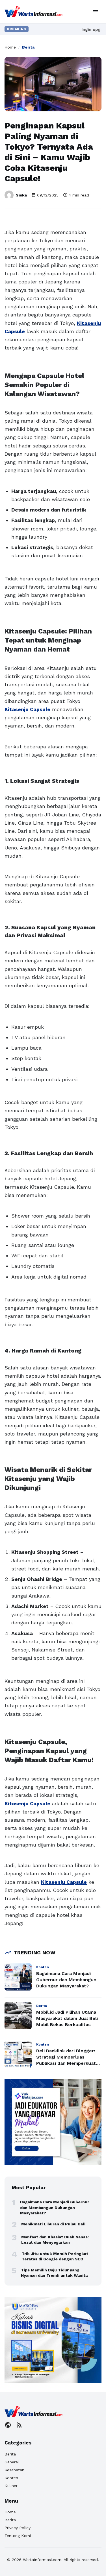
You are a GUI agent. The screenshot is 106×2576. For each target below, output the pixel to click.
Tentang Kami (18, 2536)
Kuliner (11, 2486)
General (12, 2462)
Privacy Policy (18, 2528)
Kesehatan (14, 2470)
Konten (11, 2478)
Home (10, 47)
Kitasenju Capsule (27, 709)
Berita (28, 47)
